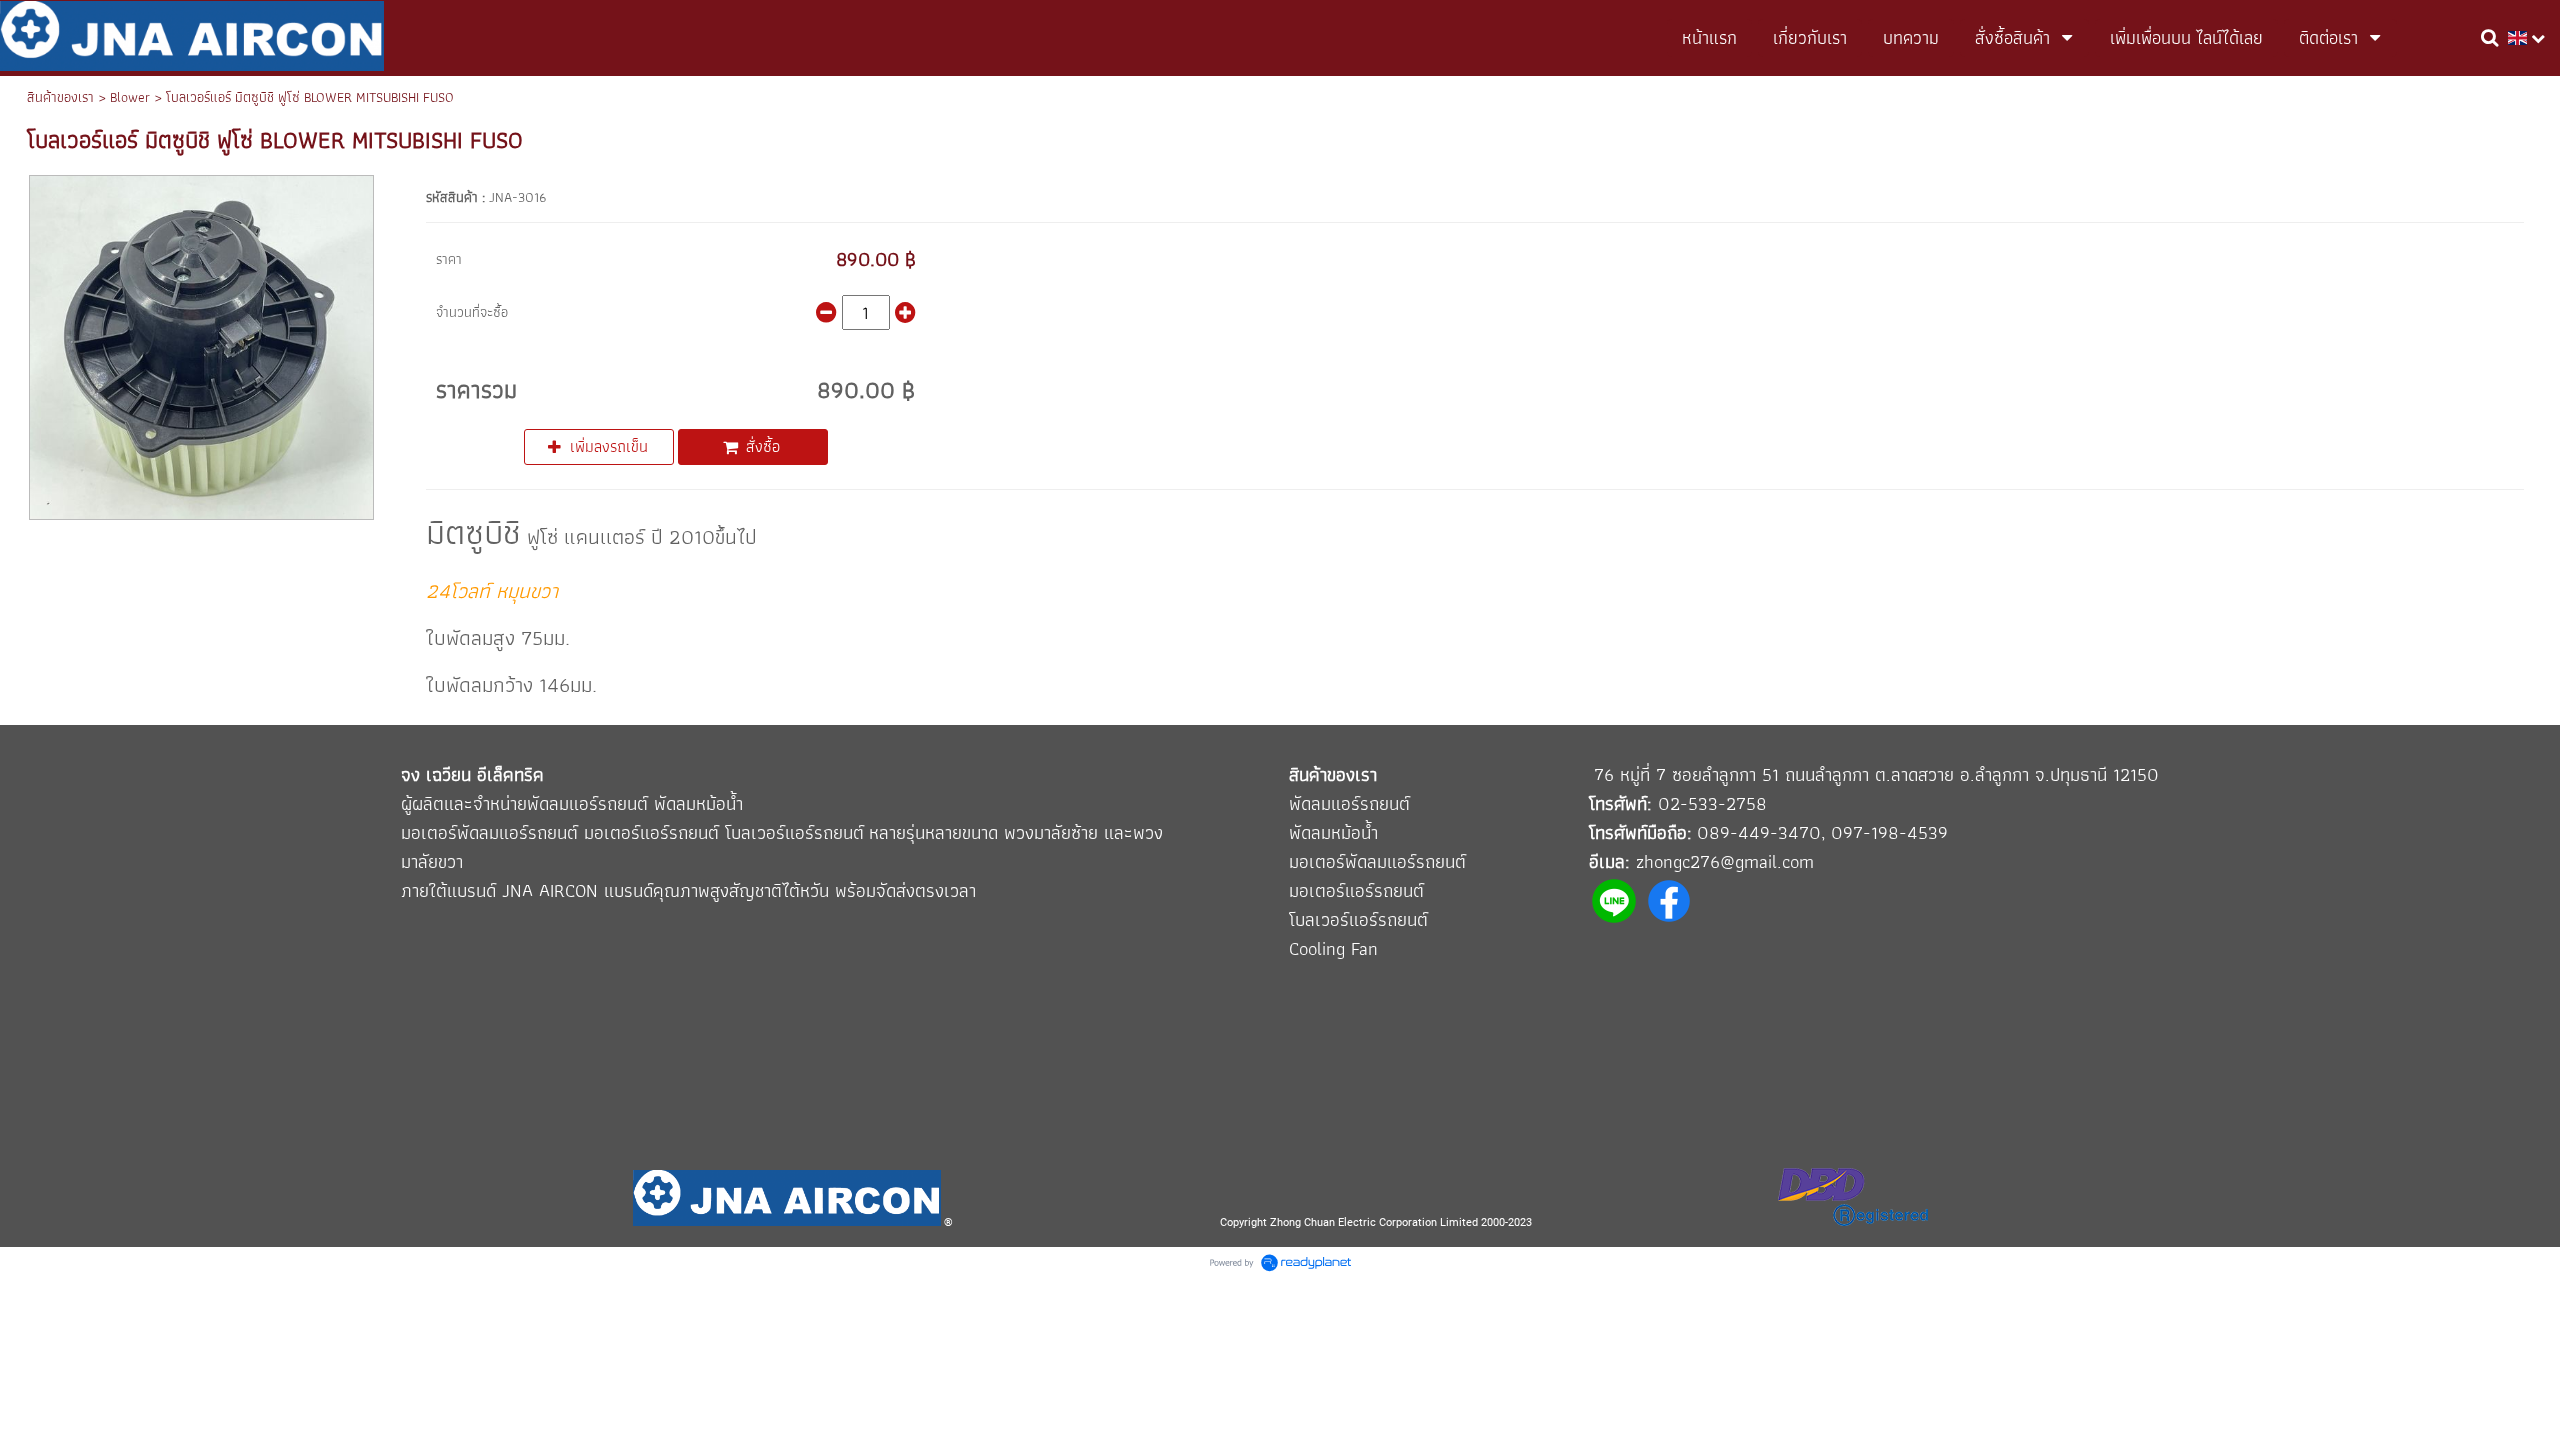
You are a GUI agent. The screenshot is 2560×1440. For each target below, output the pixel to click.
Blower (130, 97)
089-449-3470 (1759, 832)
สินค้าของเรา (60, 97)
